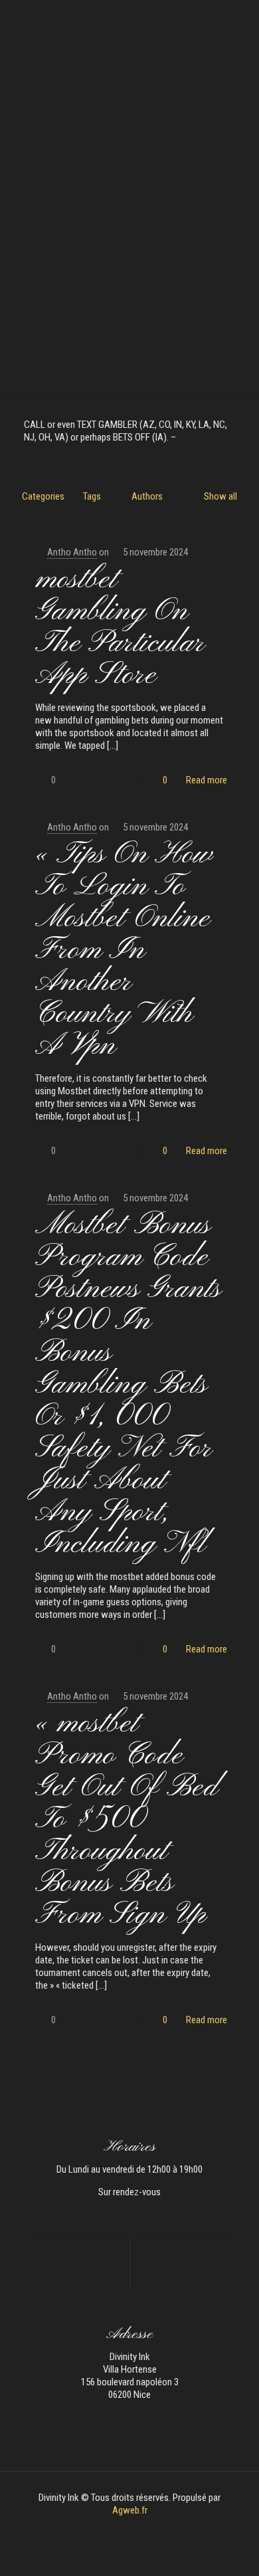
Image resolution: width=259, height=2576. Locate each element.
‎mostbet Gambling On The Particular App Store (120, 628)
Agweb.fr (130, 2510)
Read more (207, 780)
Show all (220, 496)
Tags (92, 496)
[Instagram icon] (136, 2529)
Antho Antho (72, 552)
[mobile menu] (241, 20)
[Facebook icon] (123, 2529)
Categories (43, 496)
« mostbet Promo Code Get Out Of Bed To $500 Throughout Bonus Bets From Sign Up (127, 1820)
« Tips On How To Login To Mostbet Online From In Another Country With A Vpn (124, 950)
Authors (147, 496)
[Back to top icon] (232, 2549)
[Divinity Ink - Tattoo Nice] (129, 20)
